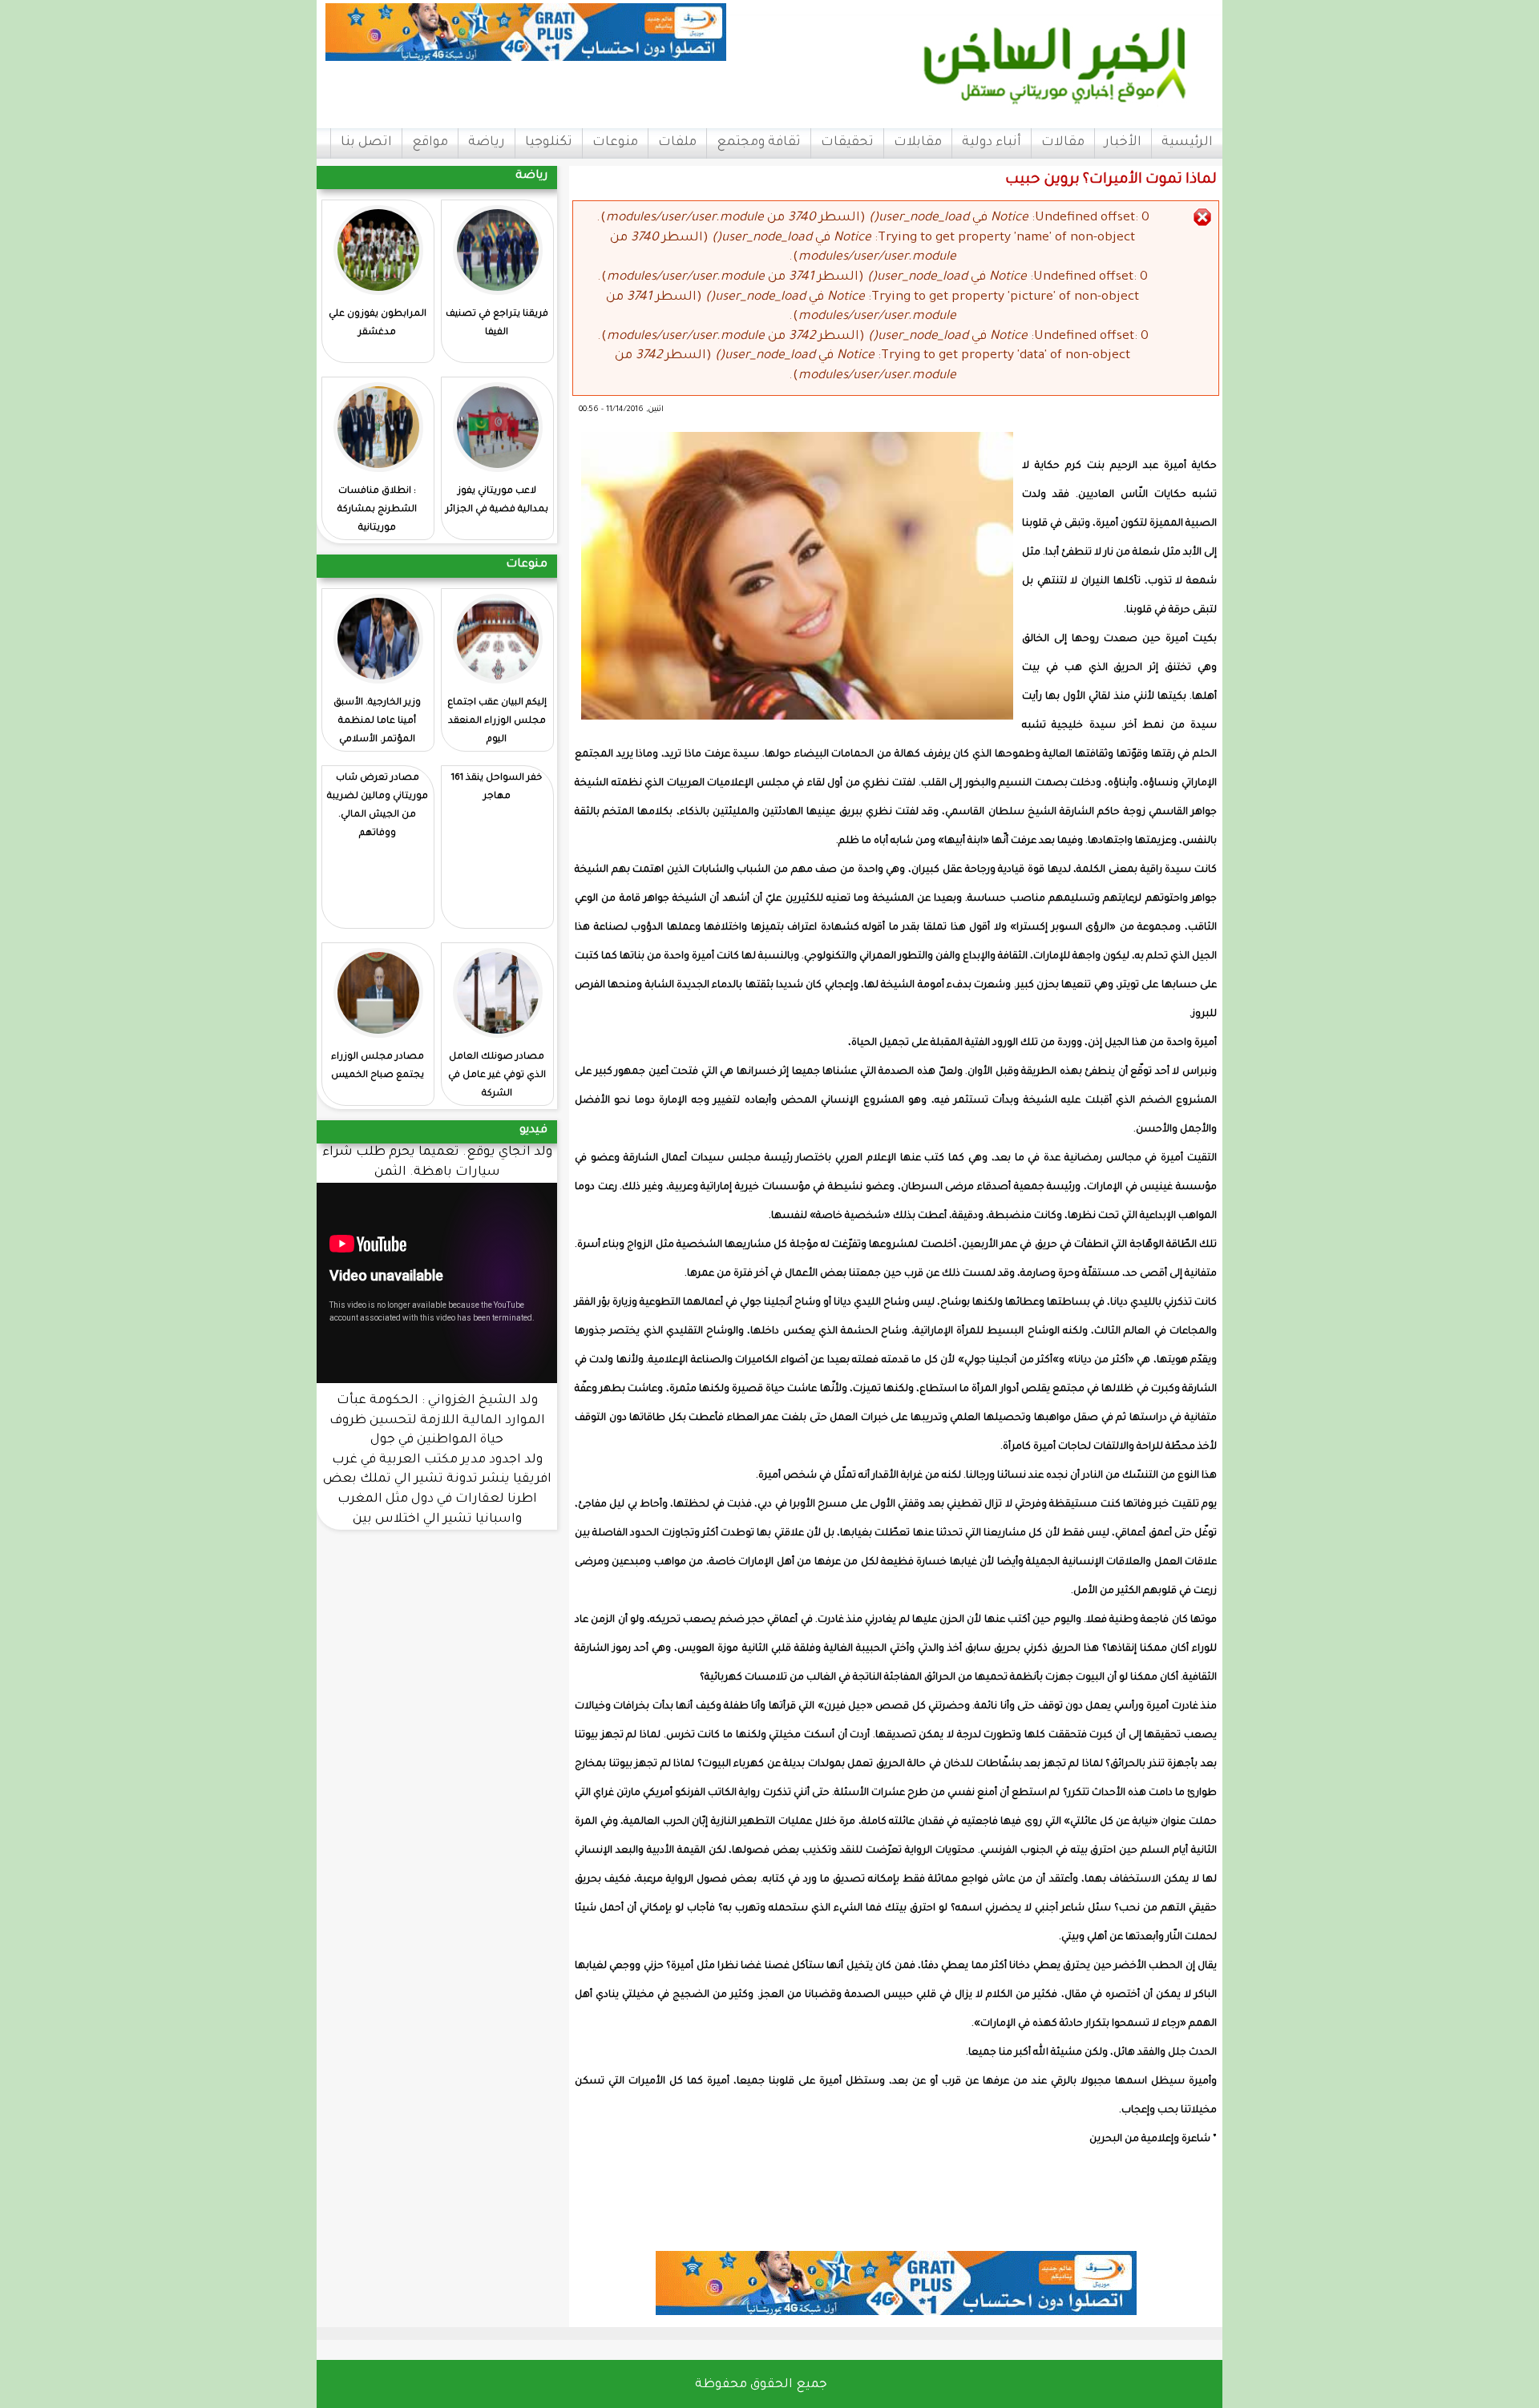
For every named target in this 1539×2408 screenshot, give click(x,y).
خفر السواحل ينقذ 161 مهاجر (497, 788)
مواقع (430, 143)
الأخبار (1123, 143)
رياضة (487, 143)
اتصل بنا (366, 143)
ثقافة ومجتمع (759, 143)
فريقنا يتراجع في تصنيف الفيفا (497, 324)
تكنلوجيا (549, 143)
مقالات (1063, 143)
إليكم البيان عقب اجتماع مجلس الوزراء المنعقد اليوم (497, 722)
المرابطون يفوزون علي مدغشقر (378, 324)
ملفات (677, 143)
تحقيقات (847, 143)
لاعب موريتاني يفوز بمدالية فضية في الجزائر (497, 501)
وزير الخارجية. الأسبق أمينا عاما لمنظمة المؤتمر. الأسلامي (377, 722)
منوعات (615, 143)
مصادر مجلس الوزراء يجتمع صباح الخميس (378, 1067)
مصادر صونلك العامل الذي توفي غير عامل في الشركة (497, 1076)
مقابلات (918, 143)
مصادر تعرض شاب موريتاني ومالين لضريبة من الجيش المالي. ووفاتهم (378, 806)
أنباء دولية (992, 143)
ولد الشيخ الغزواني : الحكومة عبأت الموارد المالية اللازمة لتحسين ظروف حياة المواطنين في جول (437, 1421)
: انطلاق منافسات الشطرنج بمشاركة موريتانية (377, 510)
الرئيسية (1187, 143)
